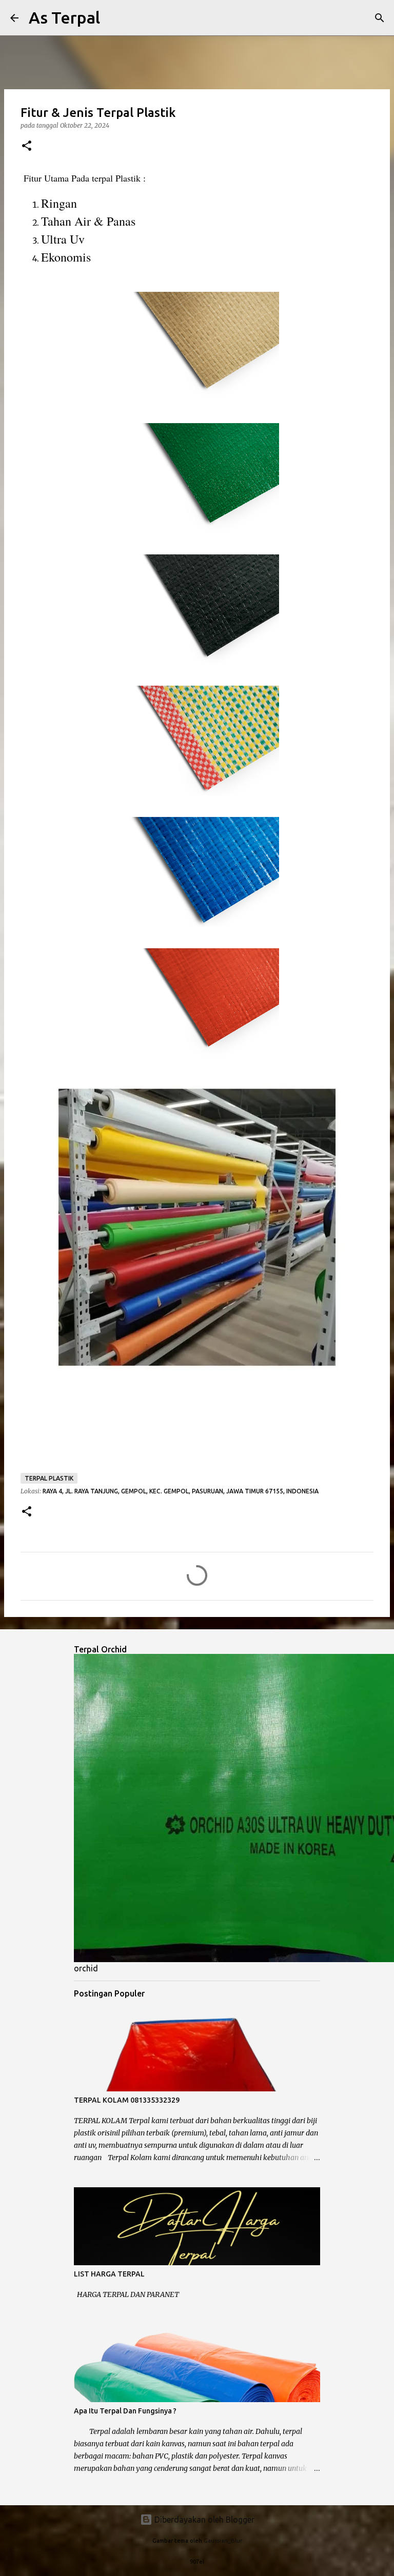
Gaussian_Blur (223, 2541)
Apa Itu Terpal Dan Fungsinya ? (125, 2411)
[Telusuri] (114, 18)
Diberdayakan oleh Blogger (203, 2520)
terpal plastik (49, 1478)
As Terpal (64, 17)
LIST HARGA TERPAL (109, 2274)
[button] (27, 146)
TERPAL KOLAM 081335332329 (127, 2100)
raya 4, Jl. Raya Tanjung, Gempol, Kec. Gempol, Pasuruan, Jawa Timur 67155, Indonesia (181, 1491)
